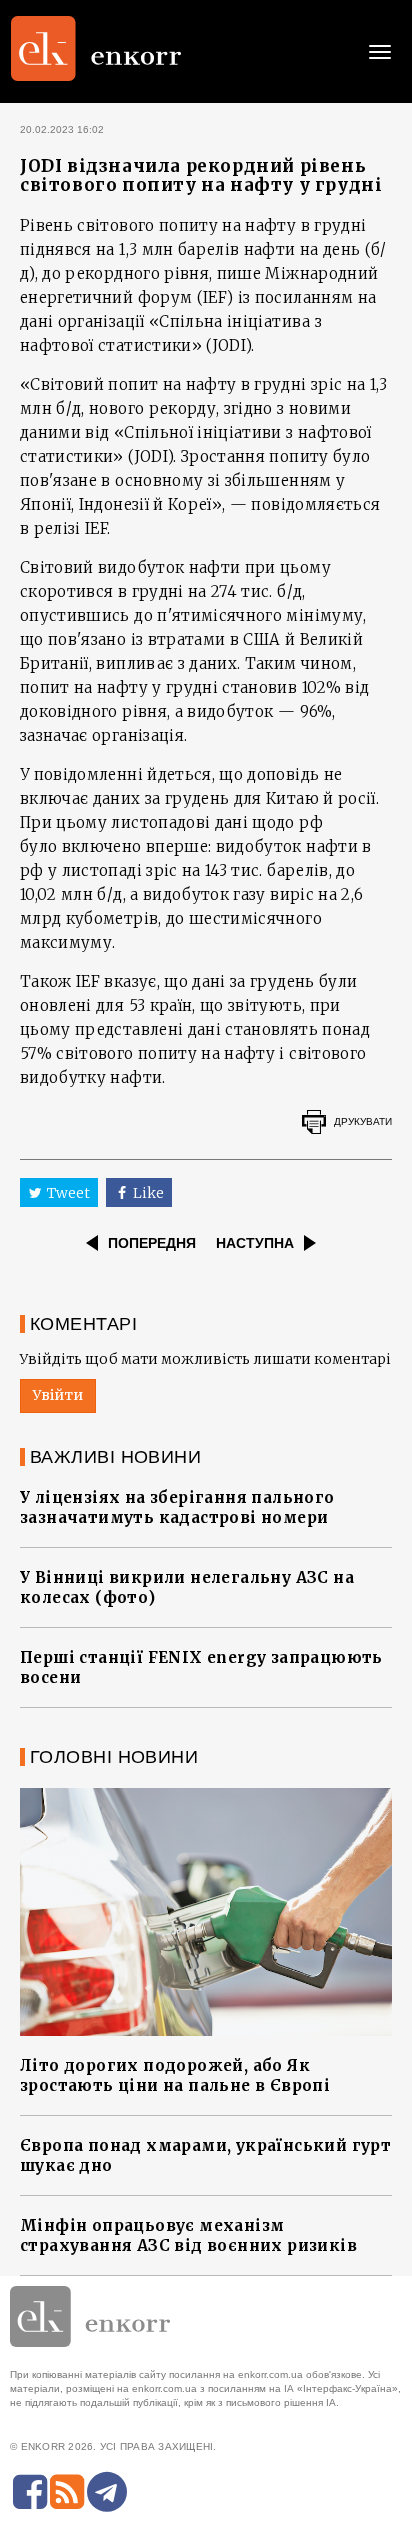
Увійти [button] (58, 1395)
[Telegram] (107, 2492)
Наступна (255, 1243)
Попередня (152, 1243)
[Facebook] (30, 2492)
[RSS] (67, 2492)
